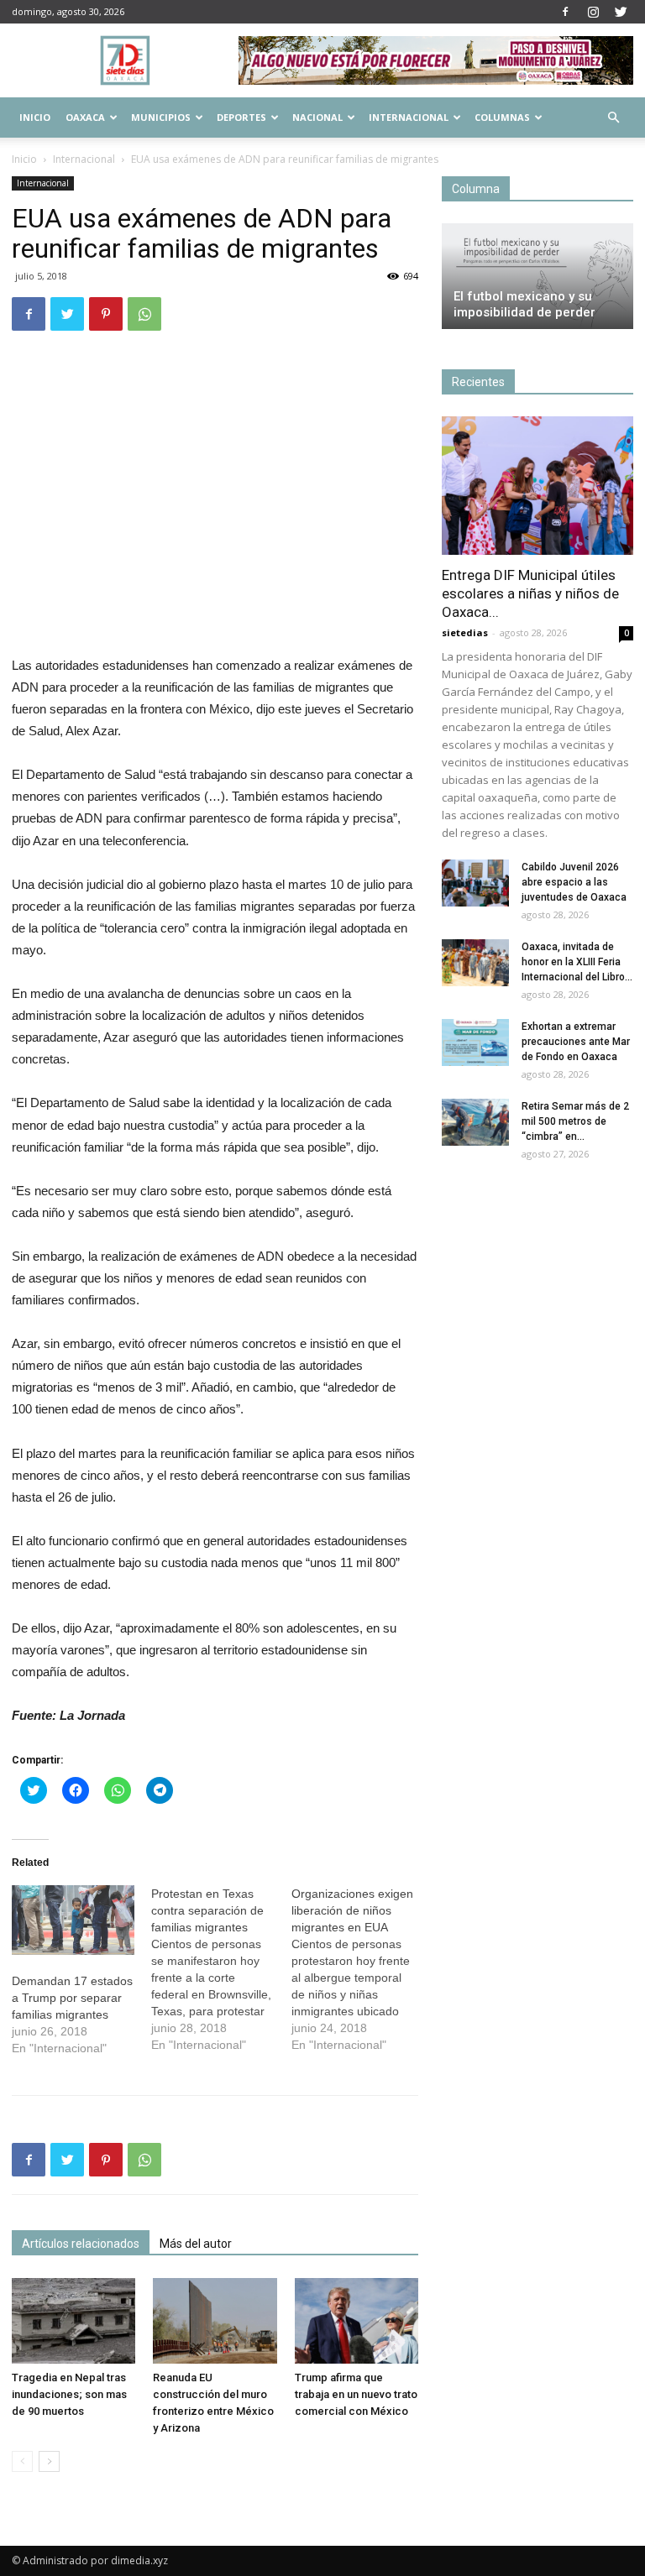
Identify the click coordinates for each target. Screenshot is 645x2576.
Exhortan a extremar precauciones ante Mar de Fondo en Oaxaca (576, 1042)
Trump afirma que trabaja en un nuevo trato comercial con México (356, 2394)
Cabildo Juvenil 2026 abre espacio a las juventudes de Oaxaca (574, 882)
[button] (613, 118)
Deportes (241, 117)
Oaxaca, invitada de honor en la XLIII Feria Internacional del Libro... (577, 962)
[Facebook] (565, 12)
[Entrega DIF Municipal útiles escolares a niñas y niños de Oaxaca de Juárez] (537, 486)
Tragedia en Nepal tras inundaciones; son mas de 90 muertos (69, 2394)
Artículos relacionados (81, 2244)
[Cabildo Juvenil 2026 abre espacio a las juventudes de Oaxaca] (475, 883)
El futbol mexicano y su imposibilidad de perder (524, 304)
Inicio (35, 117)
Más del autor (196, 2244)
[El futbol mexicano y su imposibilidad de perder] (537, 276)
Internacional (409, 117)
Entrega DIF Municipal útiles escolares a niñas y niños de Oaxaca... (530, 593)
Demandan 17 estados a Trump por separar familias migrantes (72, 1998)
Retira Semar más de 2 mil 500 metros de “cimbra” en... (575, 1121)
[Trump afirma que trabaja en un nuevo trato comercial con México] (357, 2320)
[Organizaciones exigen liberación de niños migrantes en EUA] (361, 1969)
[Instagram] (593, 12)
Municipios (161, 117)
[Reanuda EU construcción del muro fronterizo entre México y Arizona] (215, 2320)
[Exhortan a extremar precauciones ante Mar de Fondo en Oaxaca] (475, 1042)
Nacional (317, 117)
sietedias (465, 632)
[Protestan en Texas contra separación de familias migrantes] (221, 1969)
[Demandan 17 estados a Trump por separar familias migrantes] (73, 1920)
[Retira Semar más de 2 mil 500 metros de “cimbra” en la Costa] (475, 1122)
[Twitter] (621, 12)
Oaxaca (85, 117)
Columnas (502, 117)
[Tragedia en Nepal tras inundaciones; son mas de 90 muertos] (73, 2320)
